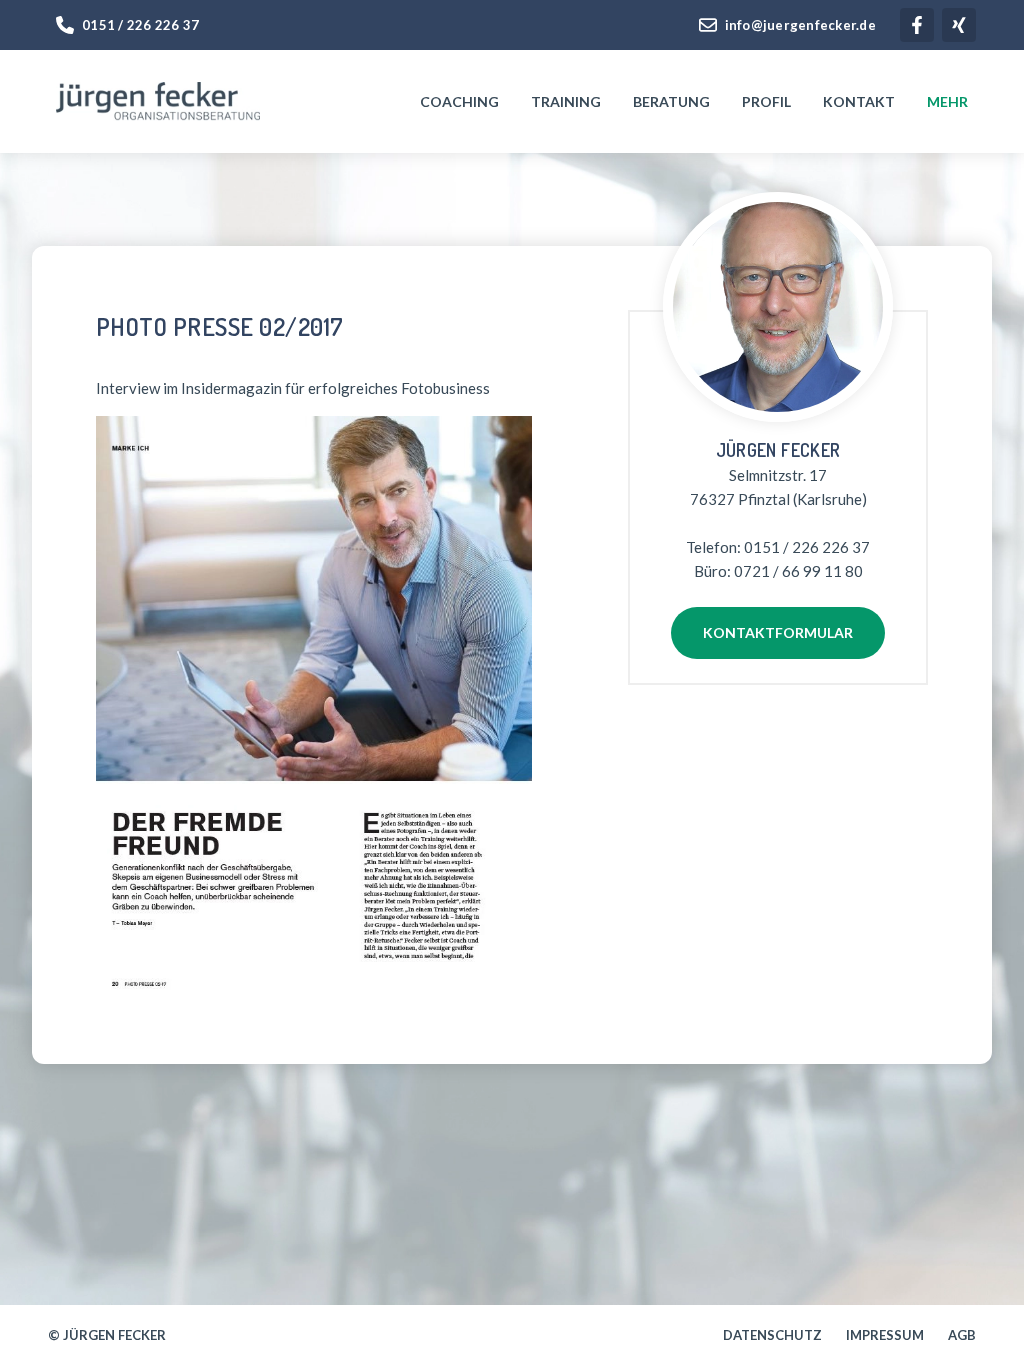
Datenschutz (772, 1335)
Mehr (947, 101)
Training (566, 101)
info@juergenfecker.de (800, 25)
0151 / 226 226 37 (140, 25)
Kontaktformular (778, 632)
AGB (962, 1335)
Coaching (459, 101)
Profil (766, 101)
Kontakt (859, 101)
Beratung (671, 101)
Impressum (885, 1335)
